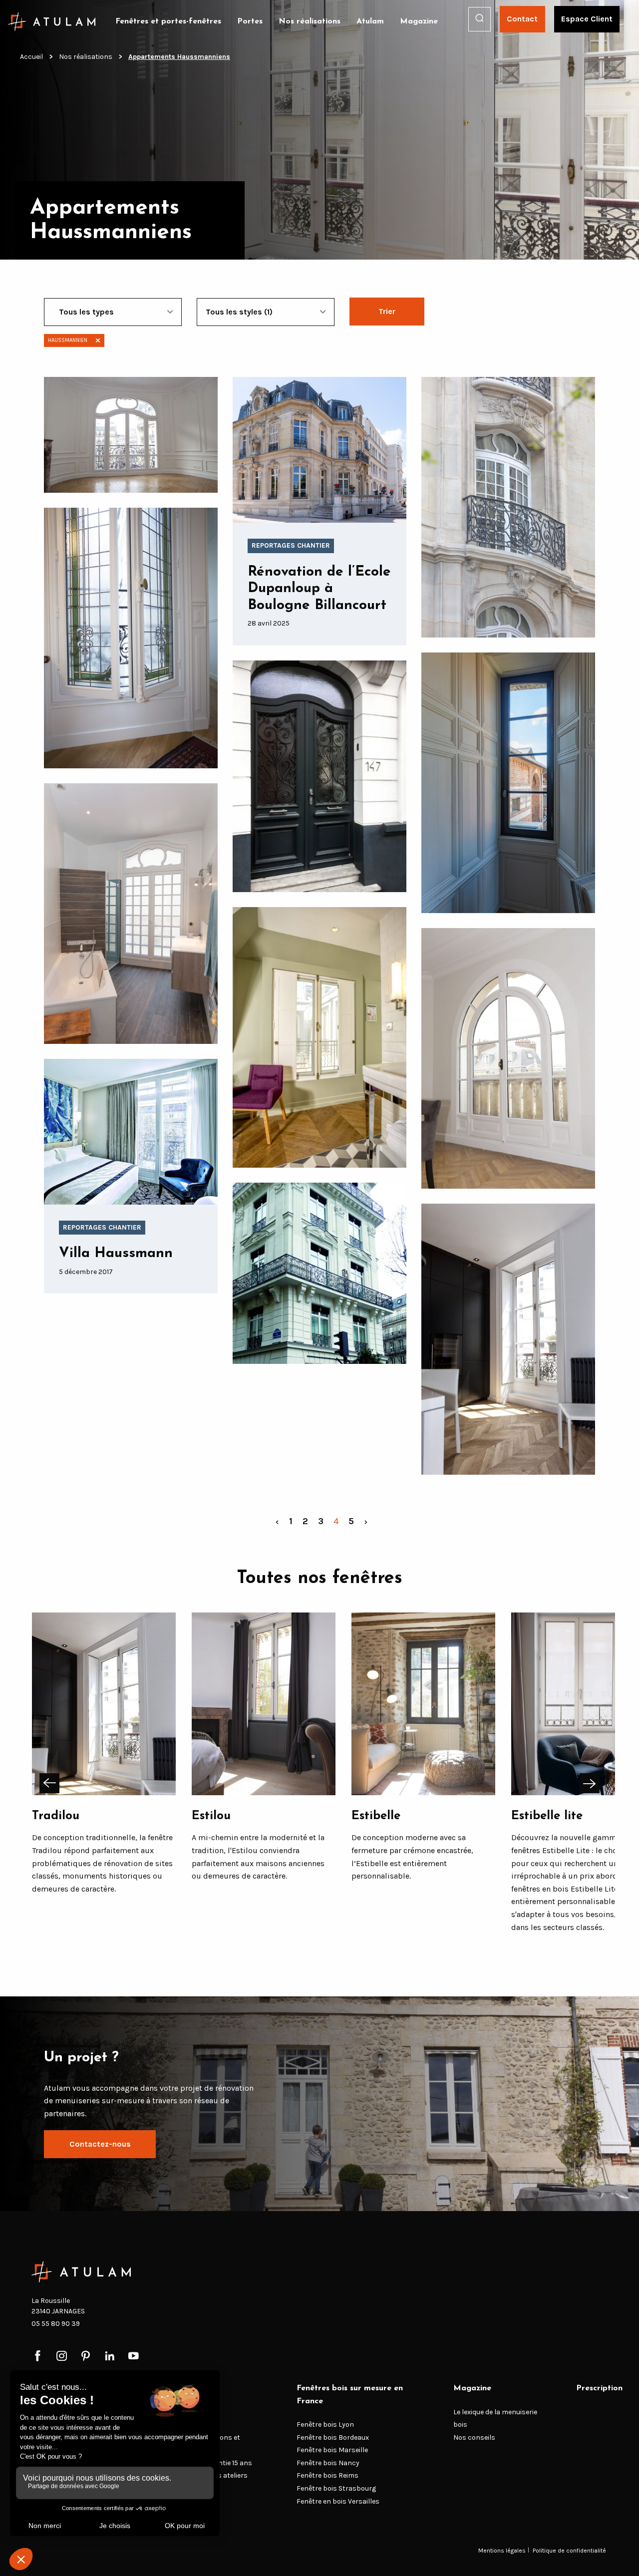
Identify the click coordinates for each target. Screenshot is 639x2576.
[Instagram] (62, 2357)
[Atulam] (52, 21)
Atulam (370, 21)
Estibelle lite (547, 1816)
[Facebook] (38, 2357)
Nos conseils (474, 2437)
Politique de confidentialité (569, 2550)
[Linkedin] (110, 2357)
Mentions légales (502, 2550)
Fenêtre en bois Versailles (338, 2501)
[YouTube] (134, 2357)
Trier (387, 311)
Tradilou (56, 1816)
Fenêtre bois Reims (327, 2476)
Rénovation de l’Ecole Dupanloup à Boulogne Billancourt (319, 589)
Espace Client (587, 19)
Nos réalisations (310, 21)
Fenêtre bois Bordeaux (333, 2437)
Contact (522, 19)
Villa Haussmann (116, 1254)
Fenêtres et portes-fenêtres (168, 21)
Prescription (599, 2388)
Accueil (31, 57)
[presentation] (49, 1783)
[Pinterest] (86, 2357)
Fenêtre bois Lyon (325, 2424)
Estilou (211, 1816)
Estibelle (376, 1816)
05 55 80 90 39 (56, 2324)
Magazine (419, 21)
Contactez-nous (100, 2144)
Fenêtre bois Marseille (332, 2450)
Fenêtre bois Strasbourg (336, 2488)
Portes (250, 21)
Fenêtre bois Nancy (328, 2463)
